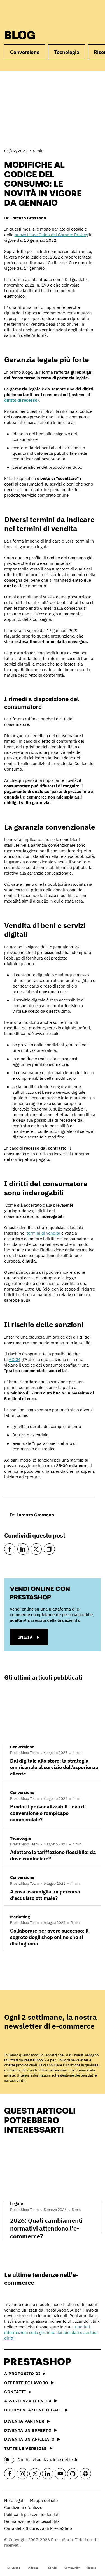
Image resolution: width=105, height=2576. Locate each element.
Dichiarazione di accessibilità (32, 2521)
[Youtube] (60, 2474)
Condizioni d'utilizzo (23, 2507)
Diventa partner (24, 2421)
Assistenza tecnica (28, 2401)
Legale (17, 2204)
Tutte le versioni (25, 2448)
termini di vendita (43, 1233)
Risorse (91, 2568)
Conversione (25, 52)
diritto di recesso (21, 400)
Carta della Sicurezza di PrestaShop (38, 2528)
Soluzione (14, 2568)
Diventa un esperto (28, 2430)
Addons (33, 2568)
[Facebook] (10, 1549)
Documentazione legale (33, 2410)
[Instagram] (22, 2474)
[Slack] (85, 2474)
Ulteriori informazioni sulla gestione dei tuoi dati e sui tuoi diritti (51, 2332)
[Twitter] (36, 1549)
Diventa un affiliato (29, 2439)
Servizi (53, 2568)
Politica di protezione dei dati (32, 2514)
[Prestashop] (26, 13)
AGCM (14, 1359)
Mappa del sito (44, 2500)
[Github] (73, 2474)
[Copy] (49, 1549)
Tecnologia (67, 52)
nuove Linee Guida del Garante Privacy (51, 235)
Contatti (15, 2392)
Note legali (14, 2500)
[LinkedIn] (23, 1549)
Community (72, 2568)
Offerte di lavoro (26, 2383)
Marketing (20, 1917)
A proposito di (22, 2373)
